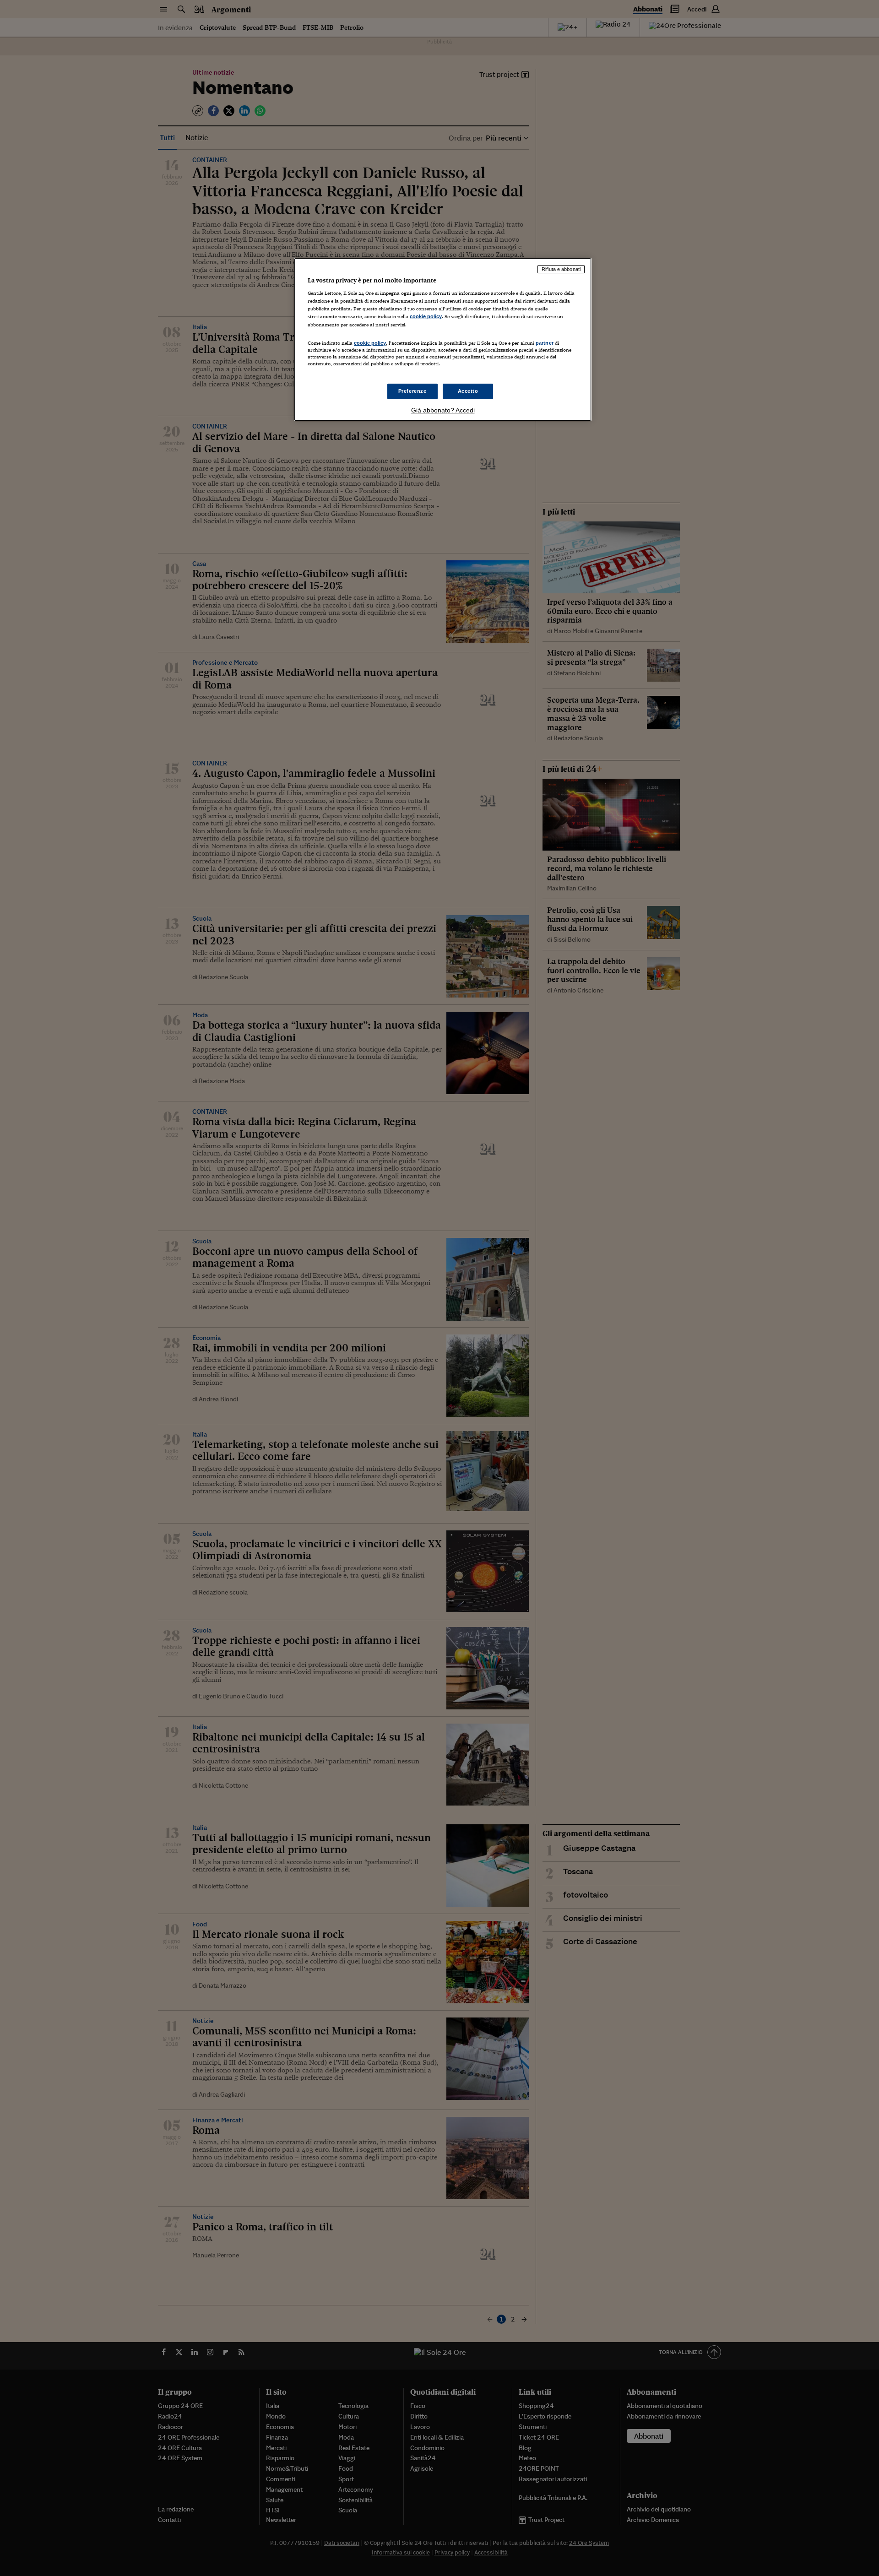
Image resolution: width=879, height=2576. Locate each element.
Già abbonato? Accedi (443, 410)
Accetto (468, 391)
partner (545, 343)
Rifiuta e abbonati (561, 269)
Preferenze (412, 391)
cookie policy (426, 316)
